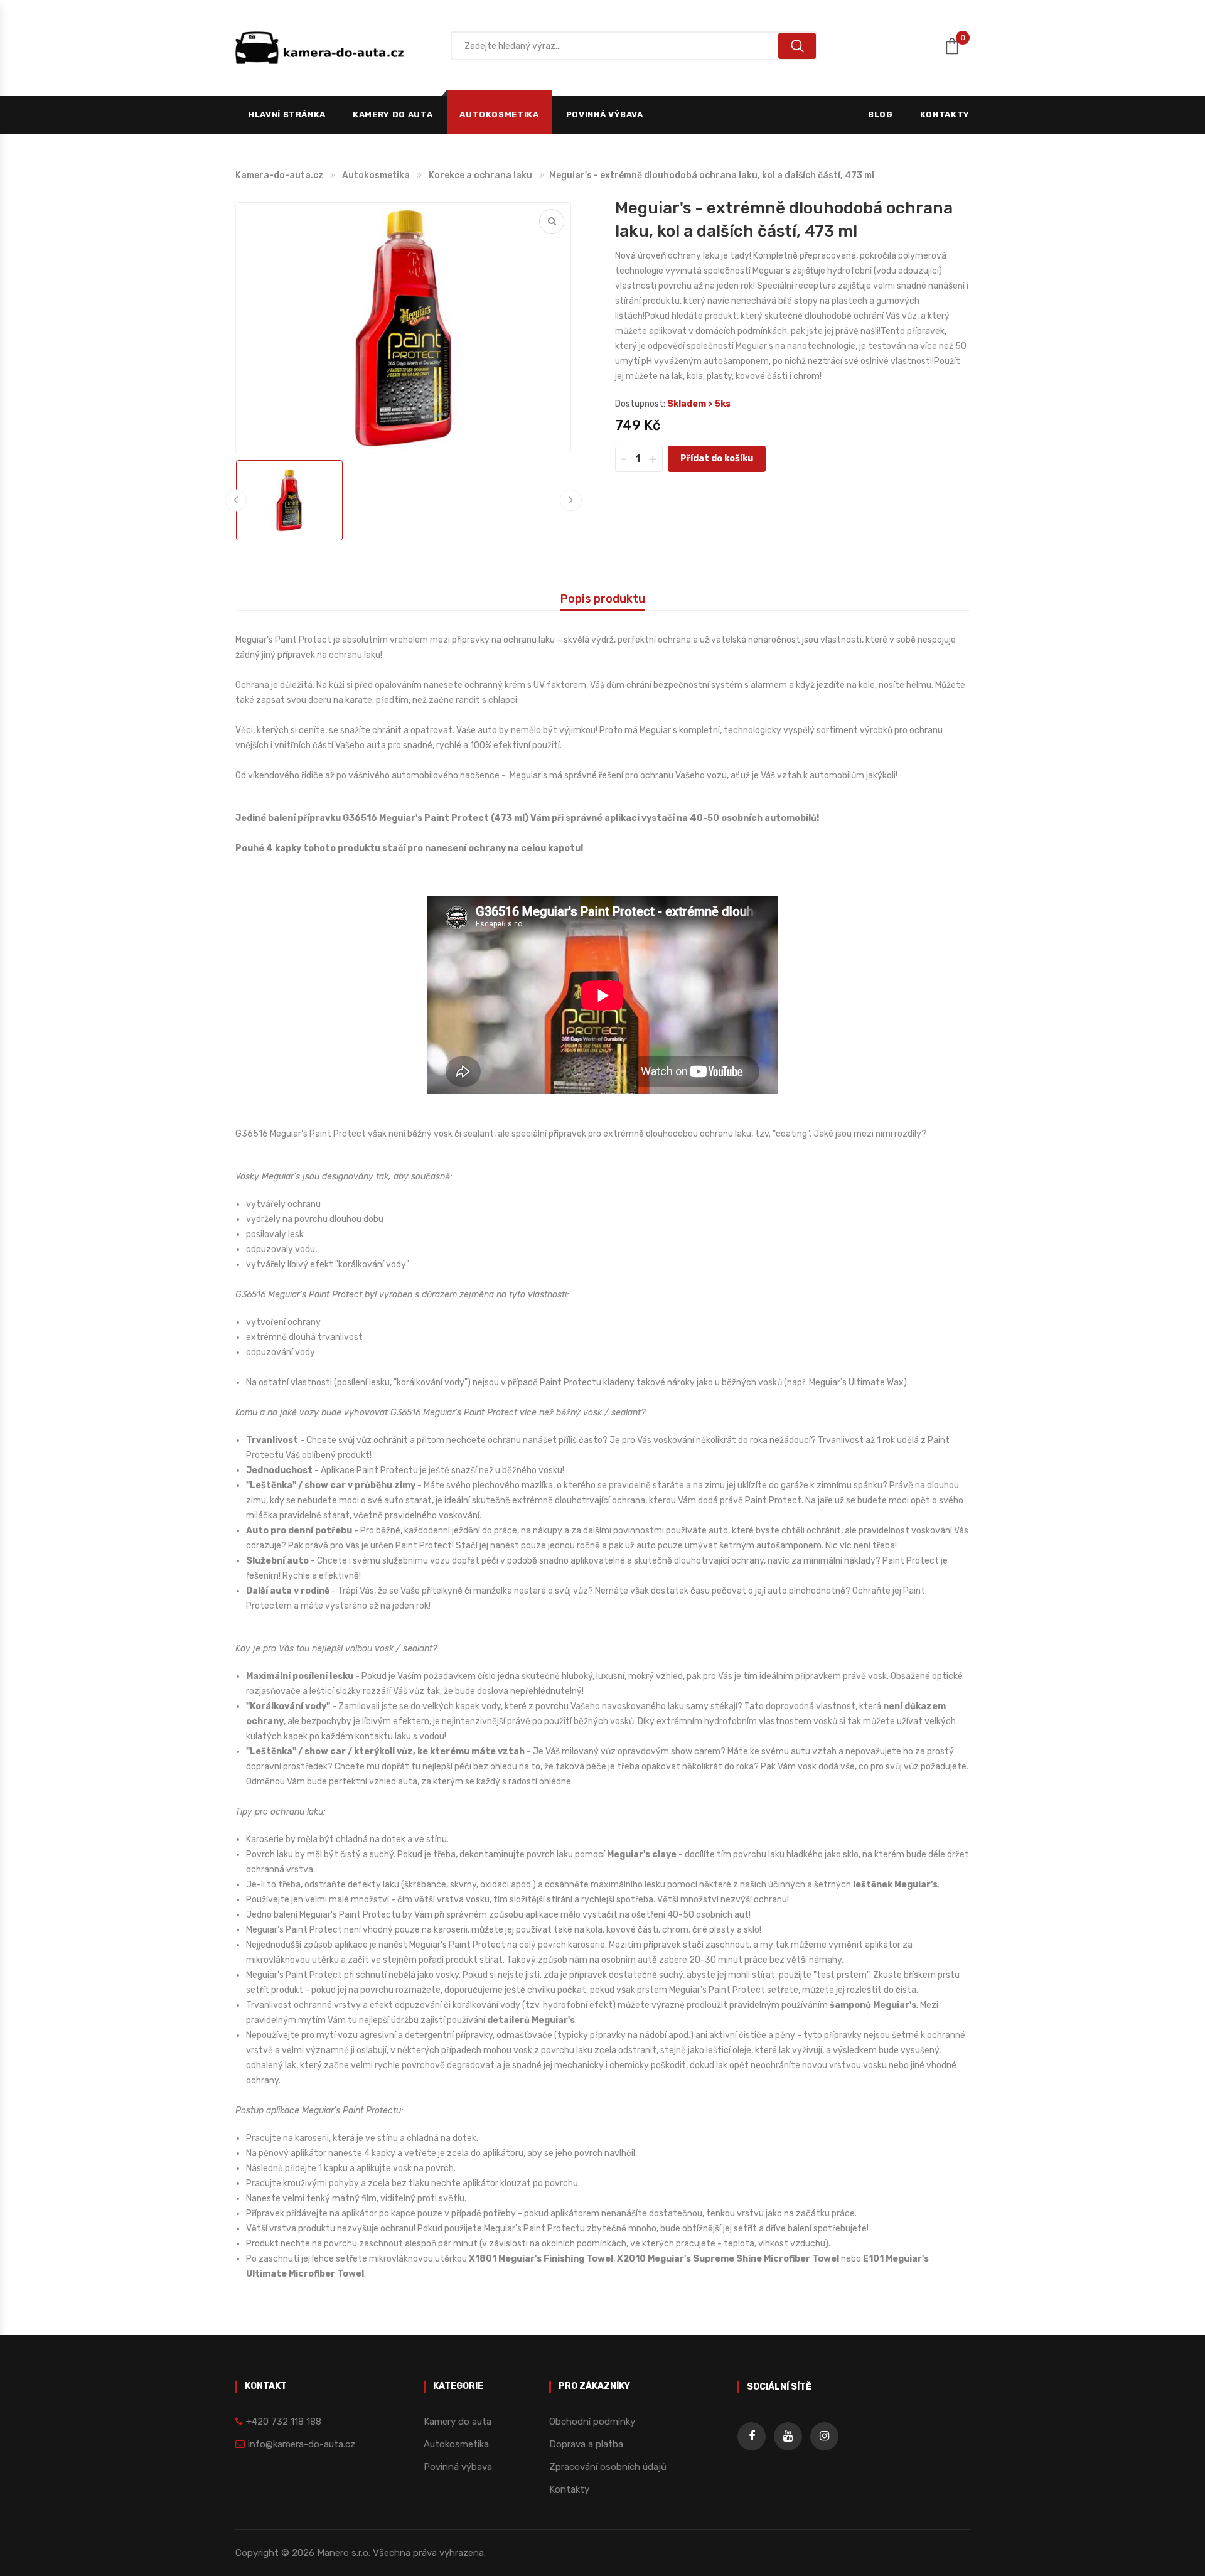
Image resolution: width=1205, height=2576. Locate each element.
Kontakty (945, 115)
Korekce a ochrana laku (480, 175)
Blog (881, 115)
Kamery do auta (393, 115)
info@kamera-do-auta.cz (302, 2444)
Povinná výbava (605, 115)
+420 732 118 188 (284, 2422)
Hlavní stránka (287, 115)
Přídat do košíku (717, 459)
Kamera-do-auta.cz (279, 175)
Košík (963, 40)
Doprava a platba (586, 2444)
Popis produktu (603, 599)
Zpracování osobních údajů (608, 2467)
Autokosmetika (499, 115)
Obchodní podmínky (592, 2422)
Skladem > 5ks (699, 404)
